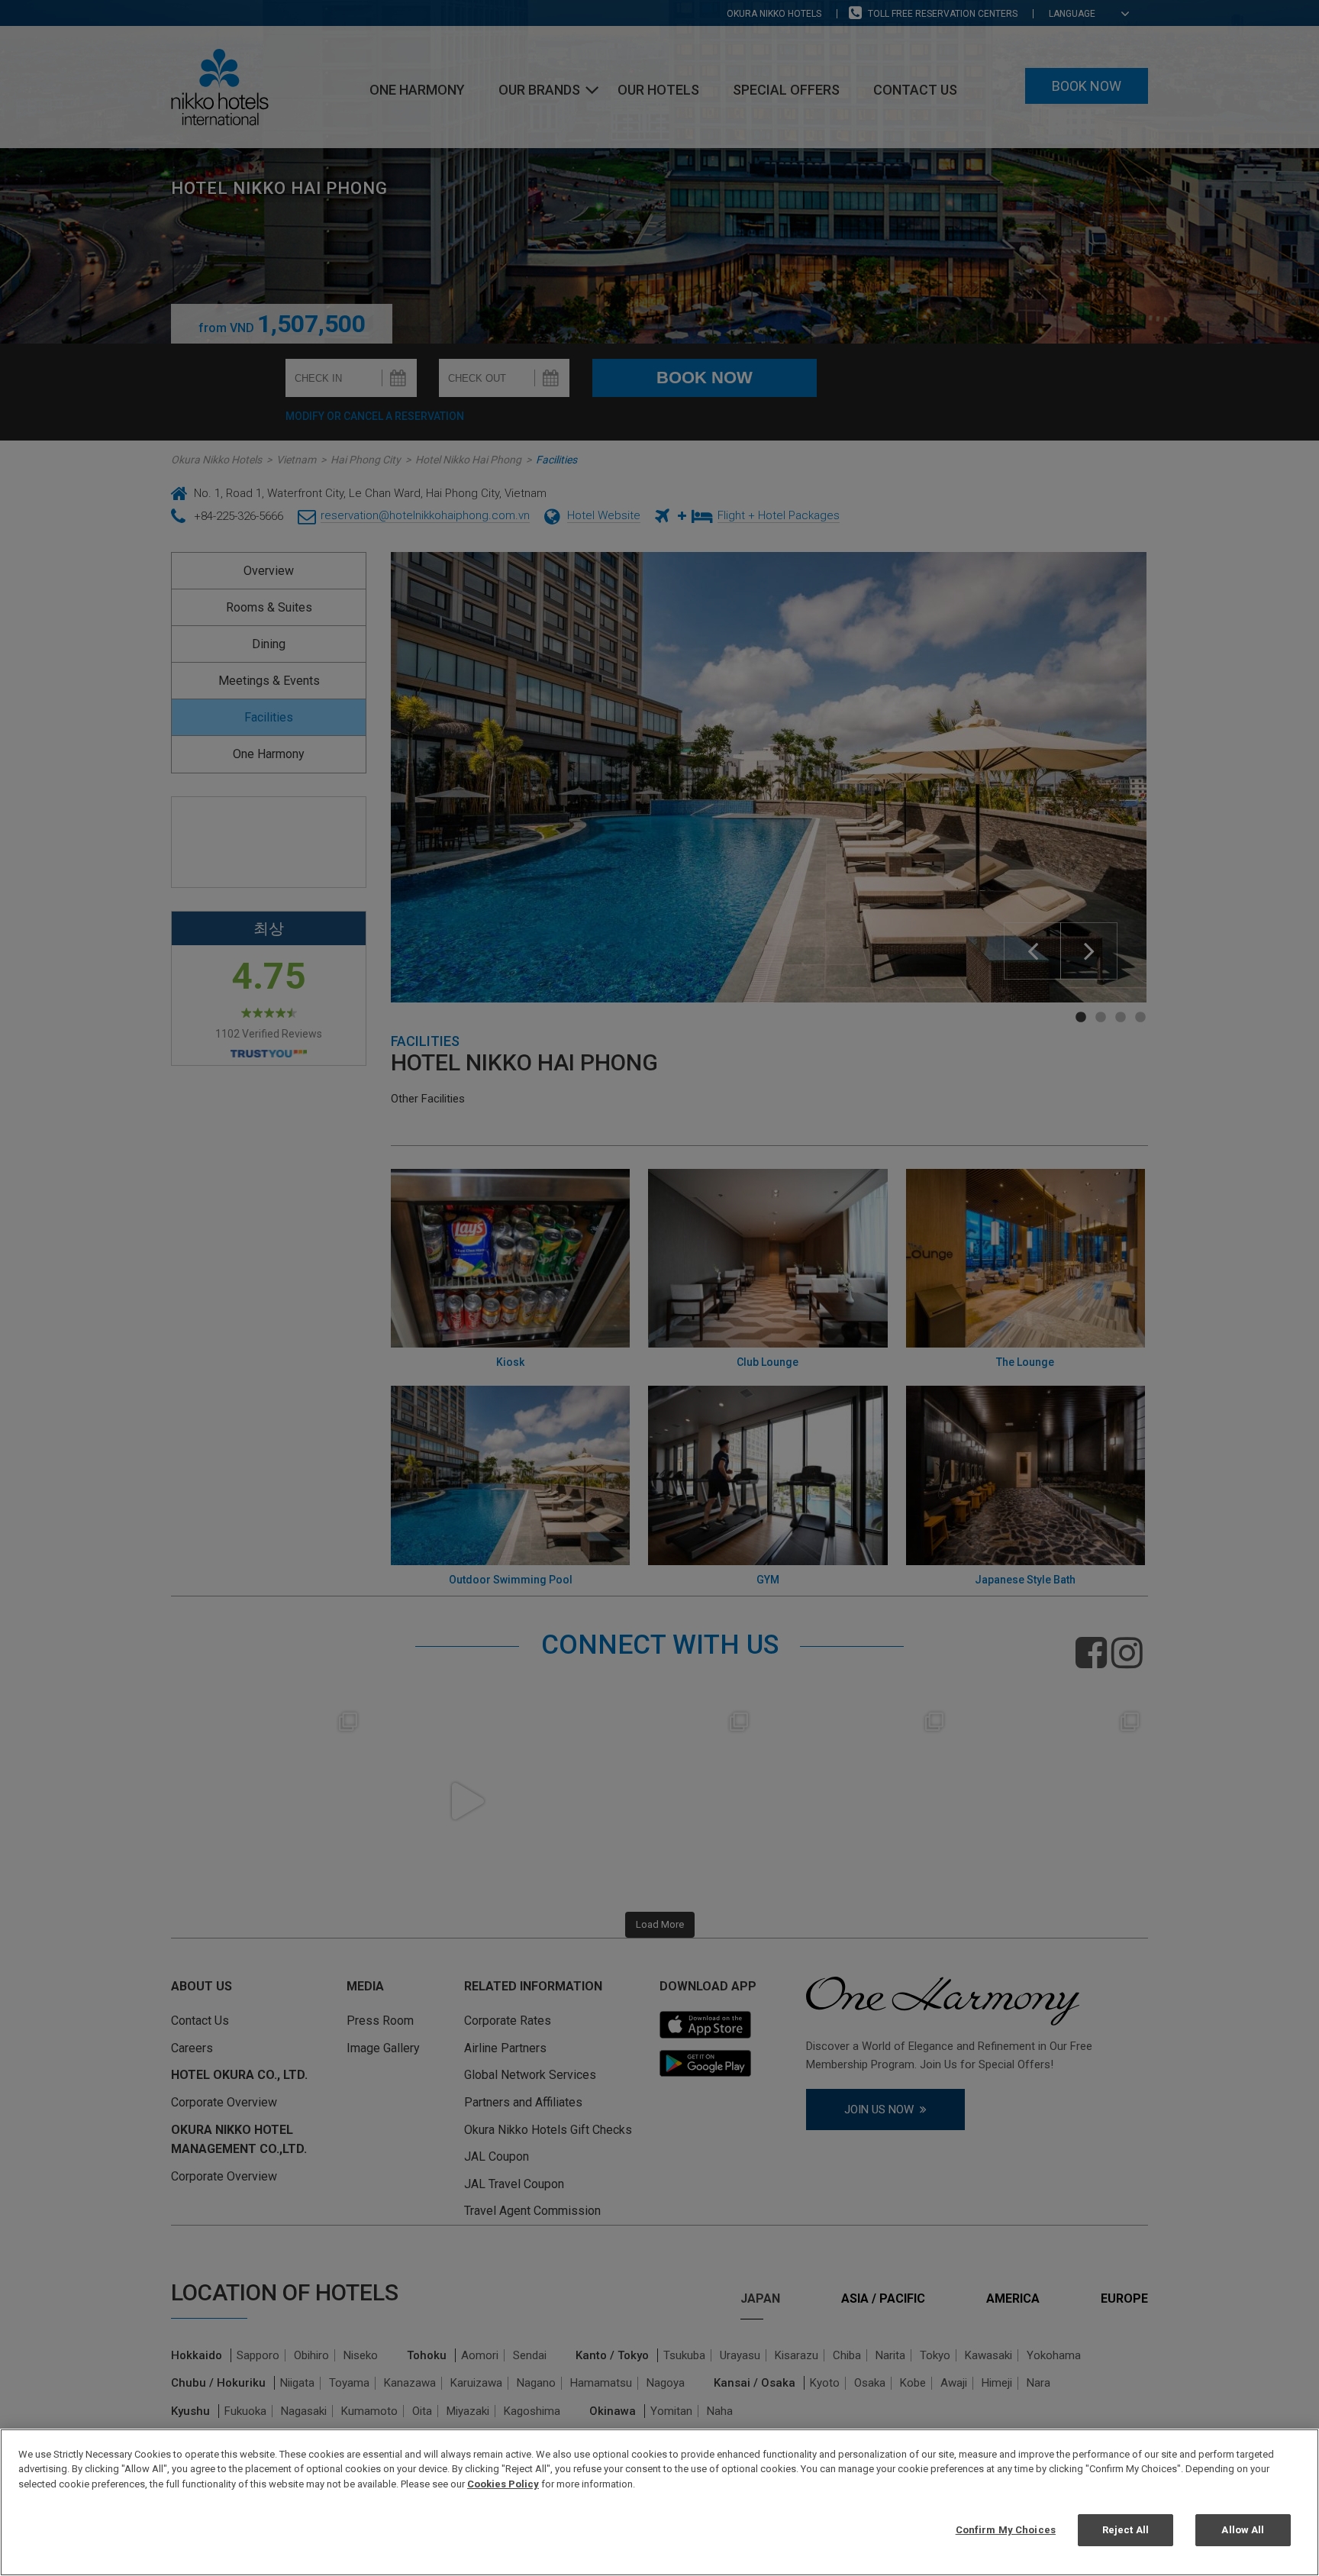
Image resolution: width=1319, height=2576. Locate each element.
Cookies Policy (503, 2484)
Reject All (1126, 2529)
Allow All (1243, 2529)
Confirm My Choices (1006, 2529)
